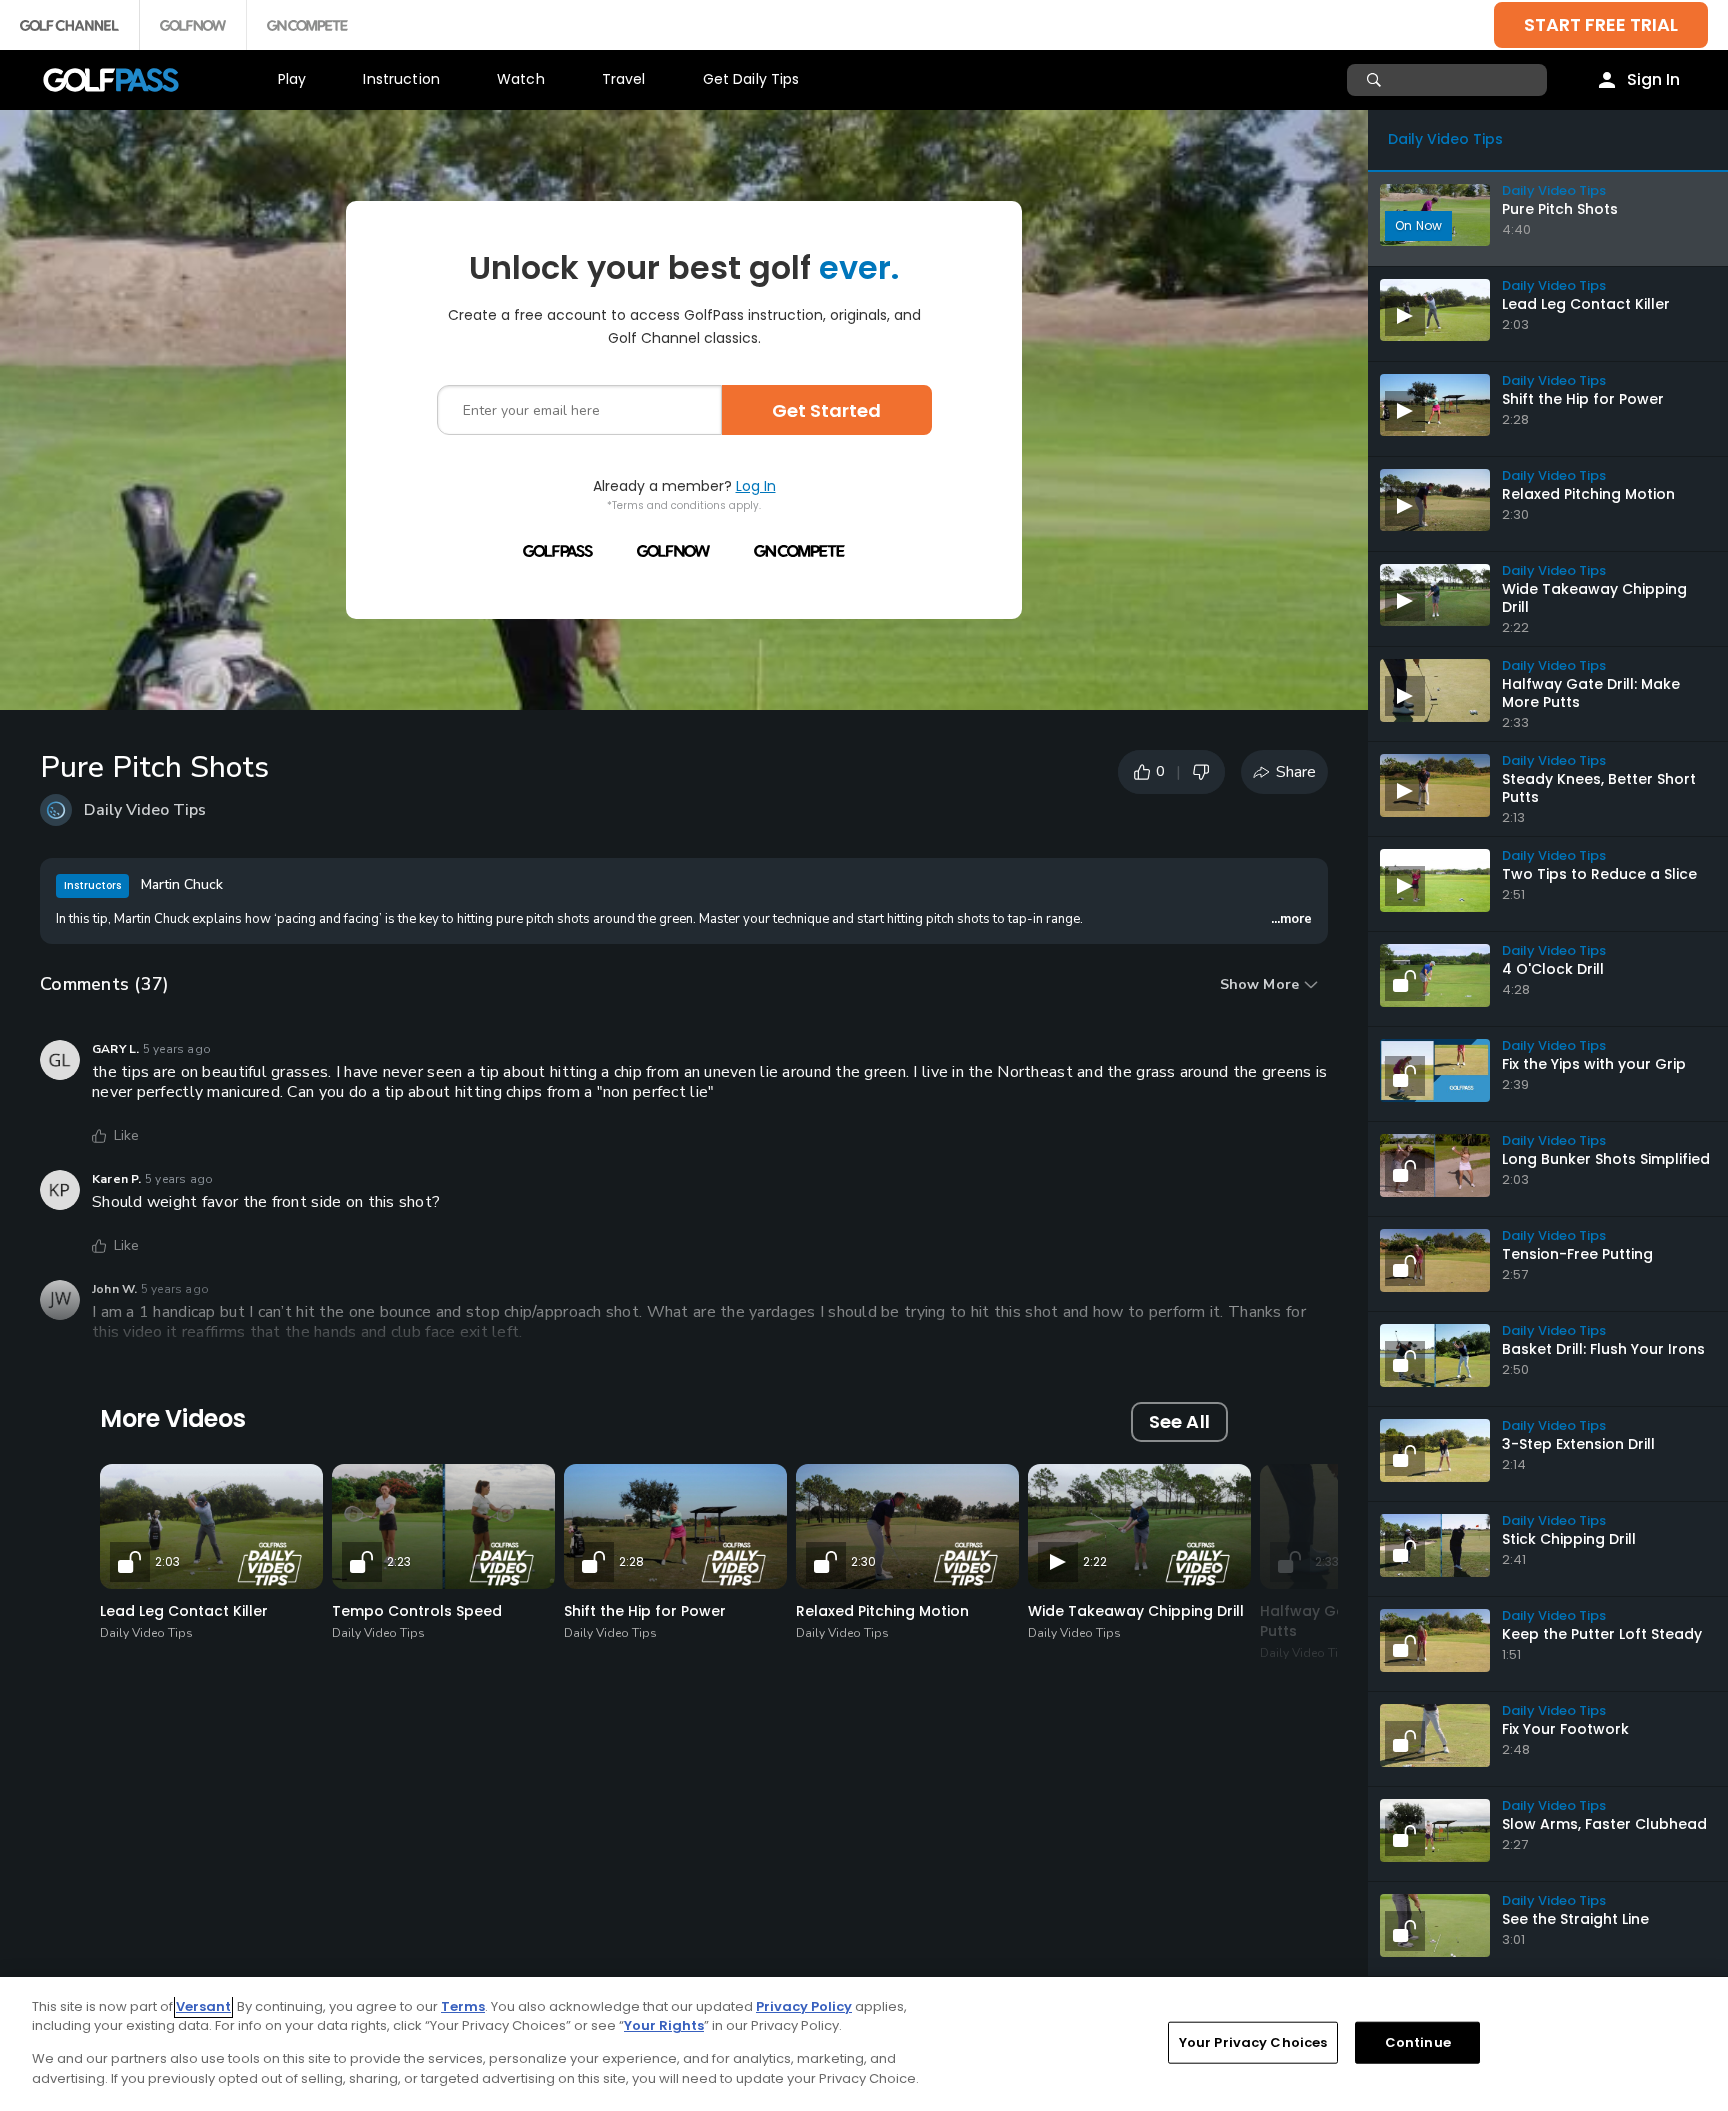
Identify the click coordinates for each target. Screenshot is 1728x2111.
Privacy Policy (804, 2006)
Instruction (401, 79)
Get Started (826, 410)
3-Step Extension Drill (1578, 1444)
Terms (463, 2006)
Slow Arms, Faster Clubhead (1604, 1824)
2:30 (863, 1561)
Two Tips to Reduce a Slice (1599, 874)
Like (127, 1135)
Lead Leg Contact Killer (184, 1611)
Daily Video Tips (145, 810)
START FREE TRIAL (1601, 24)
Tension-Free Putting (1577, 1254)
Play (292, 79)
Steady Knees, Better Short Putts (1599, 788)
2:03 (167, 1561)
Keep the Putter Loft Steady (1602, 1634)
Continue (1418, 2042)
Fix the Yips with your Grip (1594, 1064)
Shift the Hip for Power (645, 1611)
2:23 (399, 1561)
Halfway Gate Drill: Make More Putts (1591, 693)
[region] (864, 2044)
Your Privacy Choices (1253, 2042)
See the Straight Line (1575, 1919)
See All (1179, 1421)
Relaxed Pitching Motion (882, 1611)
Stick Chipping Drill (1569, 1539)
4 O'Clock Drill (1553, 969)
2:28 (631, 1561)
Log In (756, 486)
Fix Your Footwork (1565, 1729)
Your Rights (664, 2025)
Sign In (1653, 79)
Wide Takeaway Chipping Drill (1136, 1611)
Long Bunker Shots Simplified (1606, 1159)
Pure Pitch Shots (1560, 209)
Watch (521, 79)
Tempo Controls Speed (417, 1611)
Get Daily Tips (751, 79)
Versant (203, 2006)
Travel (624, 79)
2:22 (1095, 1561)
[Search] (1376, 80)
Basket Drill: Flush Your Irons (1603, 1349)
